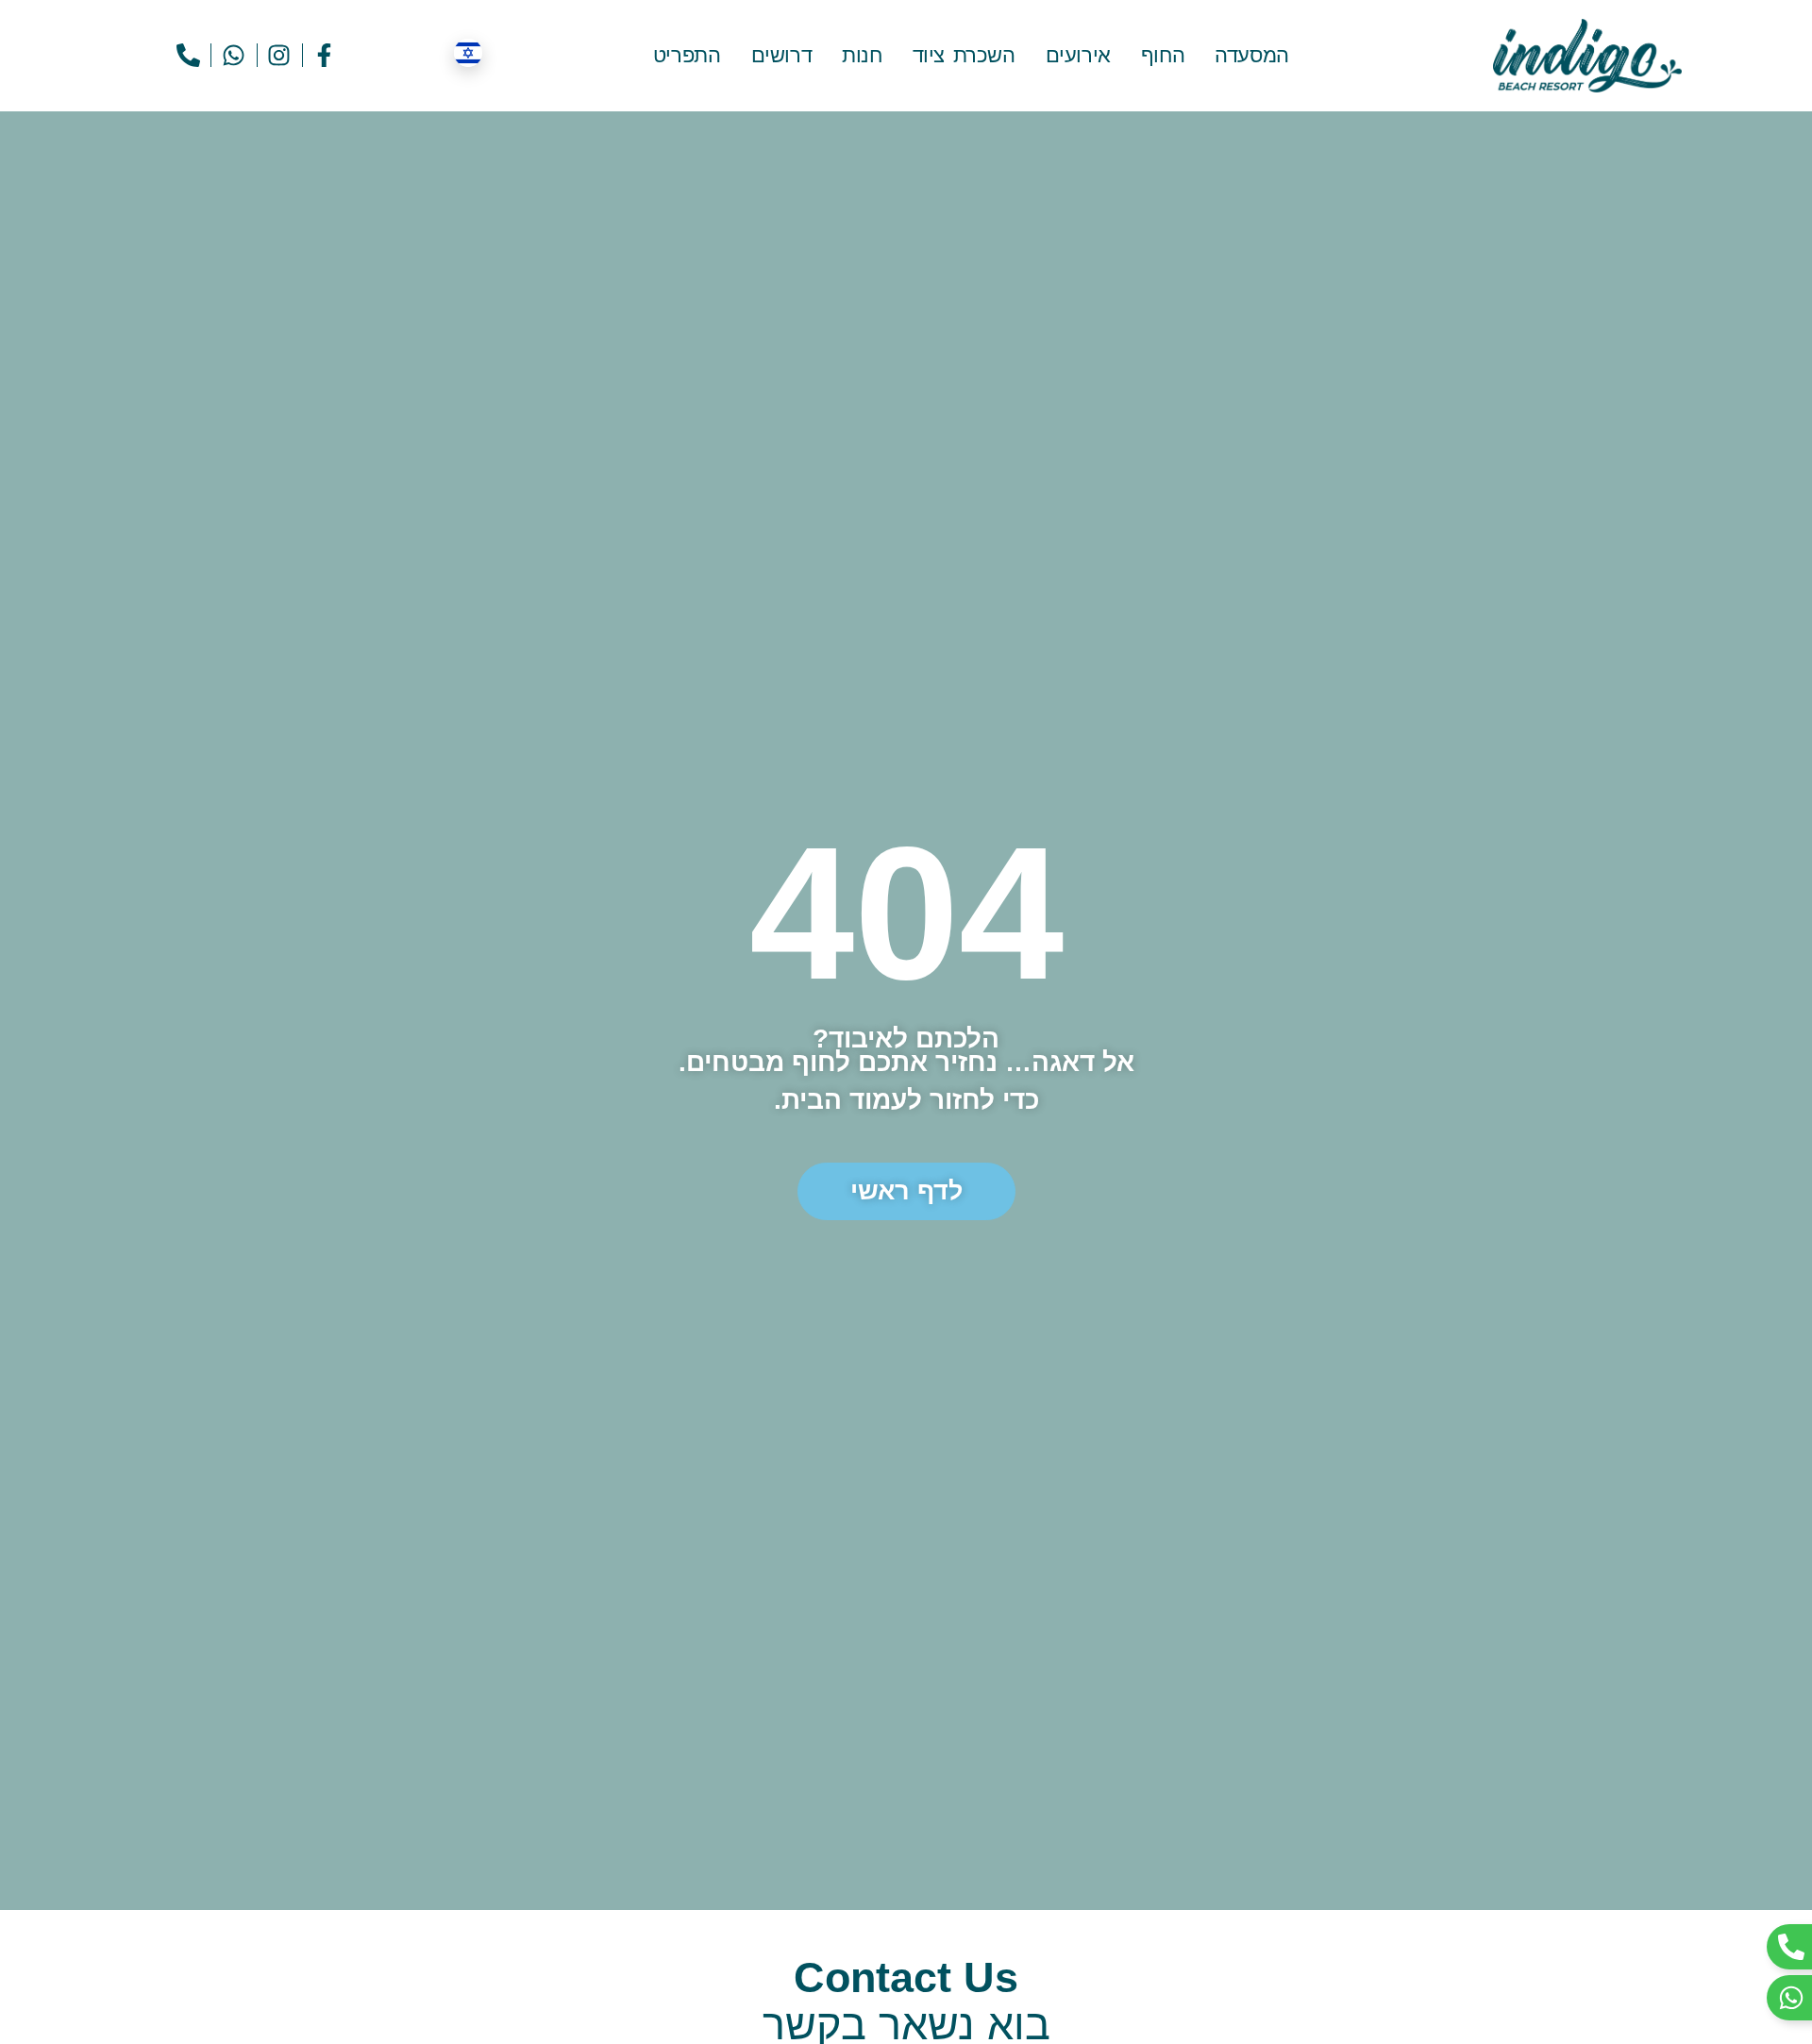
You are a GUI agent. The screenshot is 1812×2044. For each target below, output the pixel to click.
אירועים (1078, 55)
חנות (862, 55)
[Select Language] (468, 53)
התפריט (687, 55)
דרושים (782, 55)
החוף (1163, 55)
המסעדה (1252, 55)
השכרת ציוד (964, 55)
